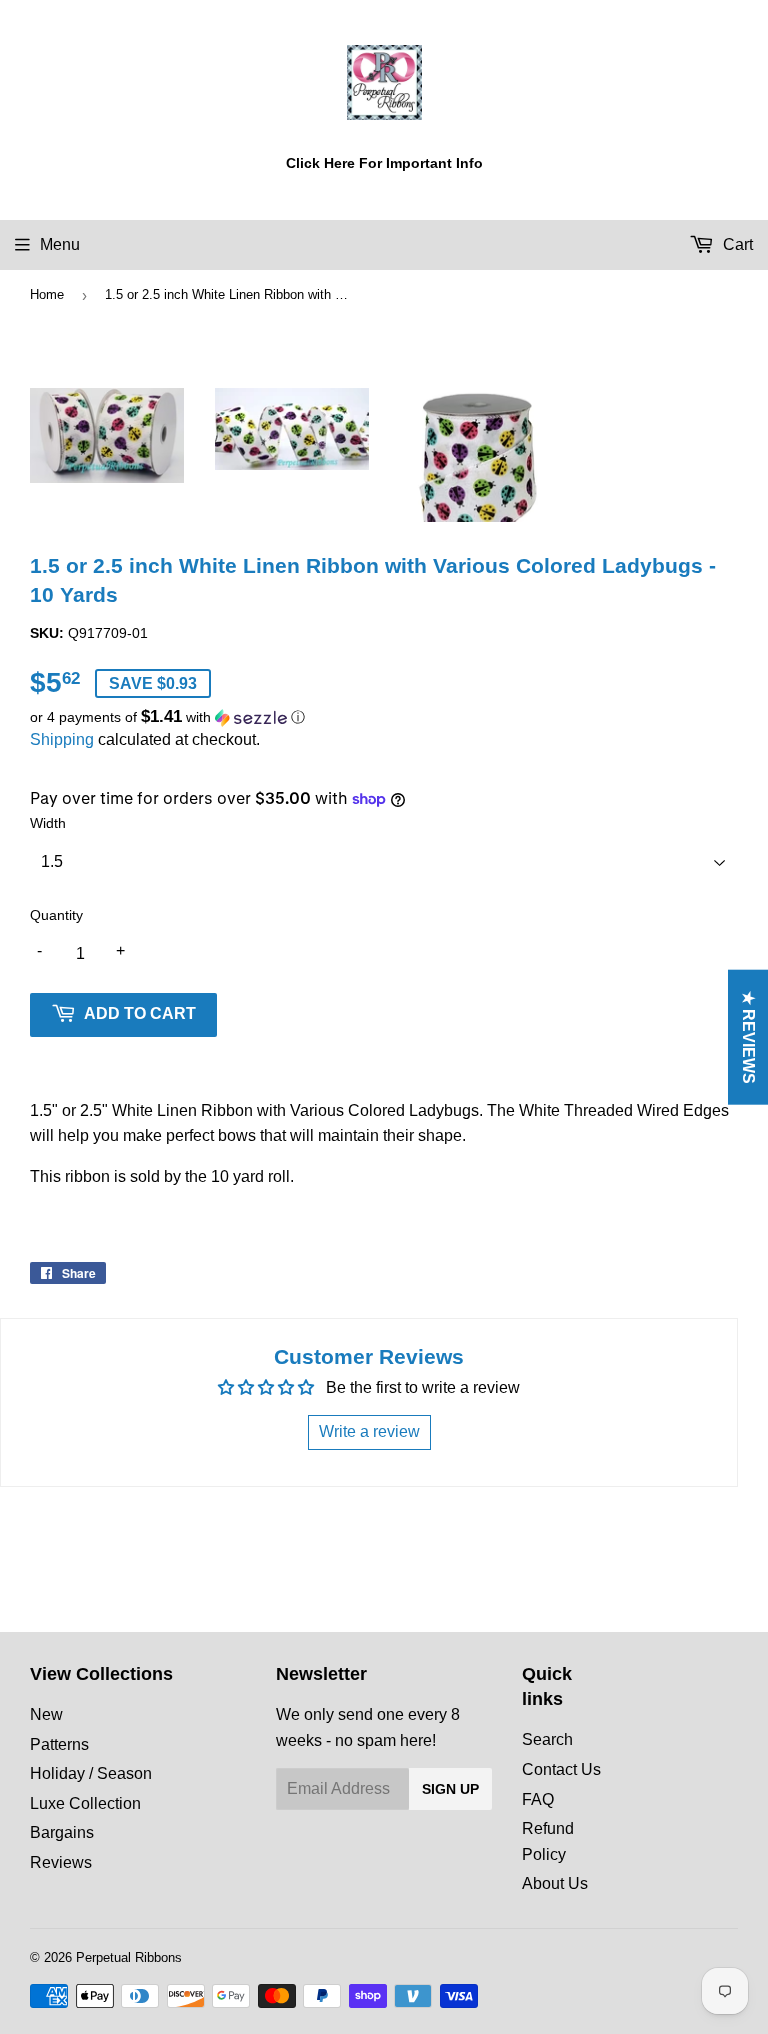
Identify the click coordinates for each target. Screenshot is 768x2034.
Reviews (61, 1862)
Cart (736, 244)
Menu (60, 244)
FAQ (538, 1799)
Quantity (56, 915)
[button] (384, 717)
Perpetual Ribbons (129, 1957)
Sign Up (450, 1789)
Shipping (62, 739)
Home (47, 294)
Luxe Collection (85, 1803)
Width (48, 823)
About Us (555, 1883)
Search (547, 1739)
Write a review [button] (369, 1431)
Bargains (62, 1832)
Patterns (59, 1744)
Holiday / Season (91, 1773)
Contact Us (561, 1769)
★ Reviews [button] (748, 1037)
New (46, 1714)
